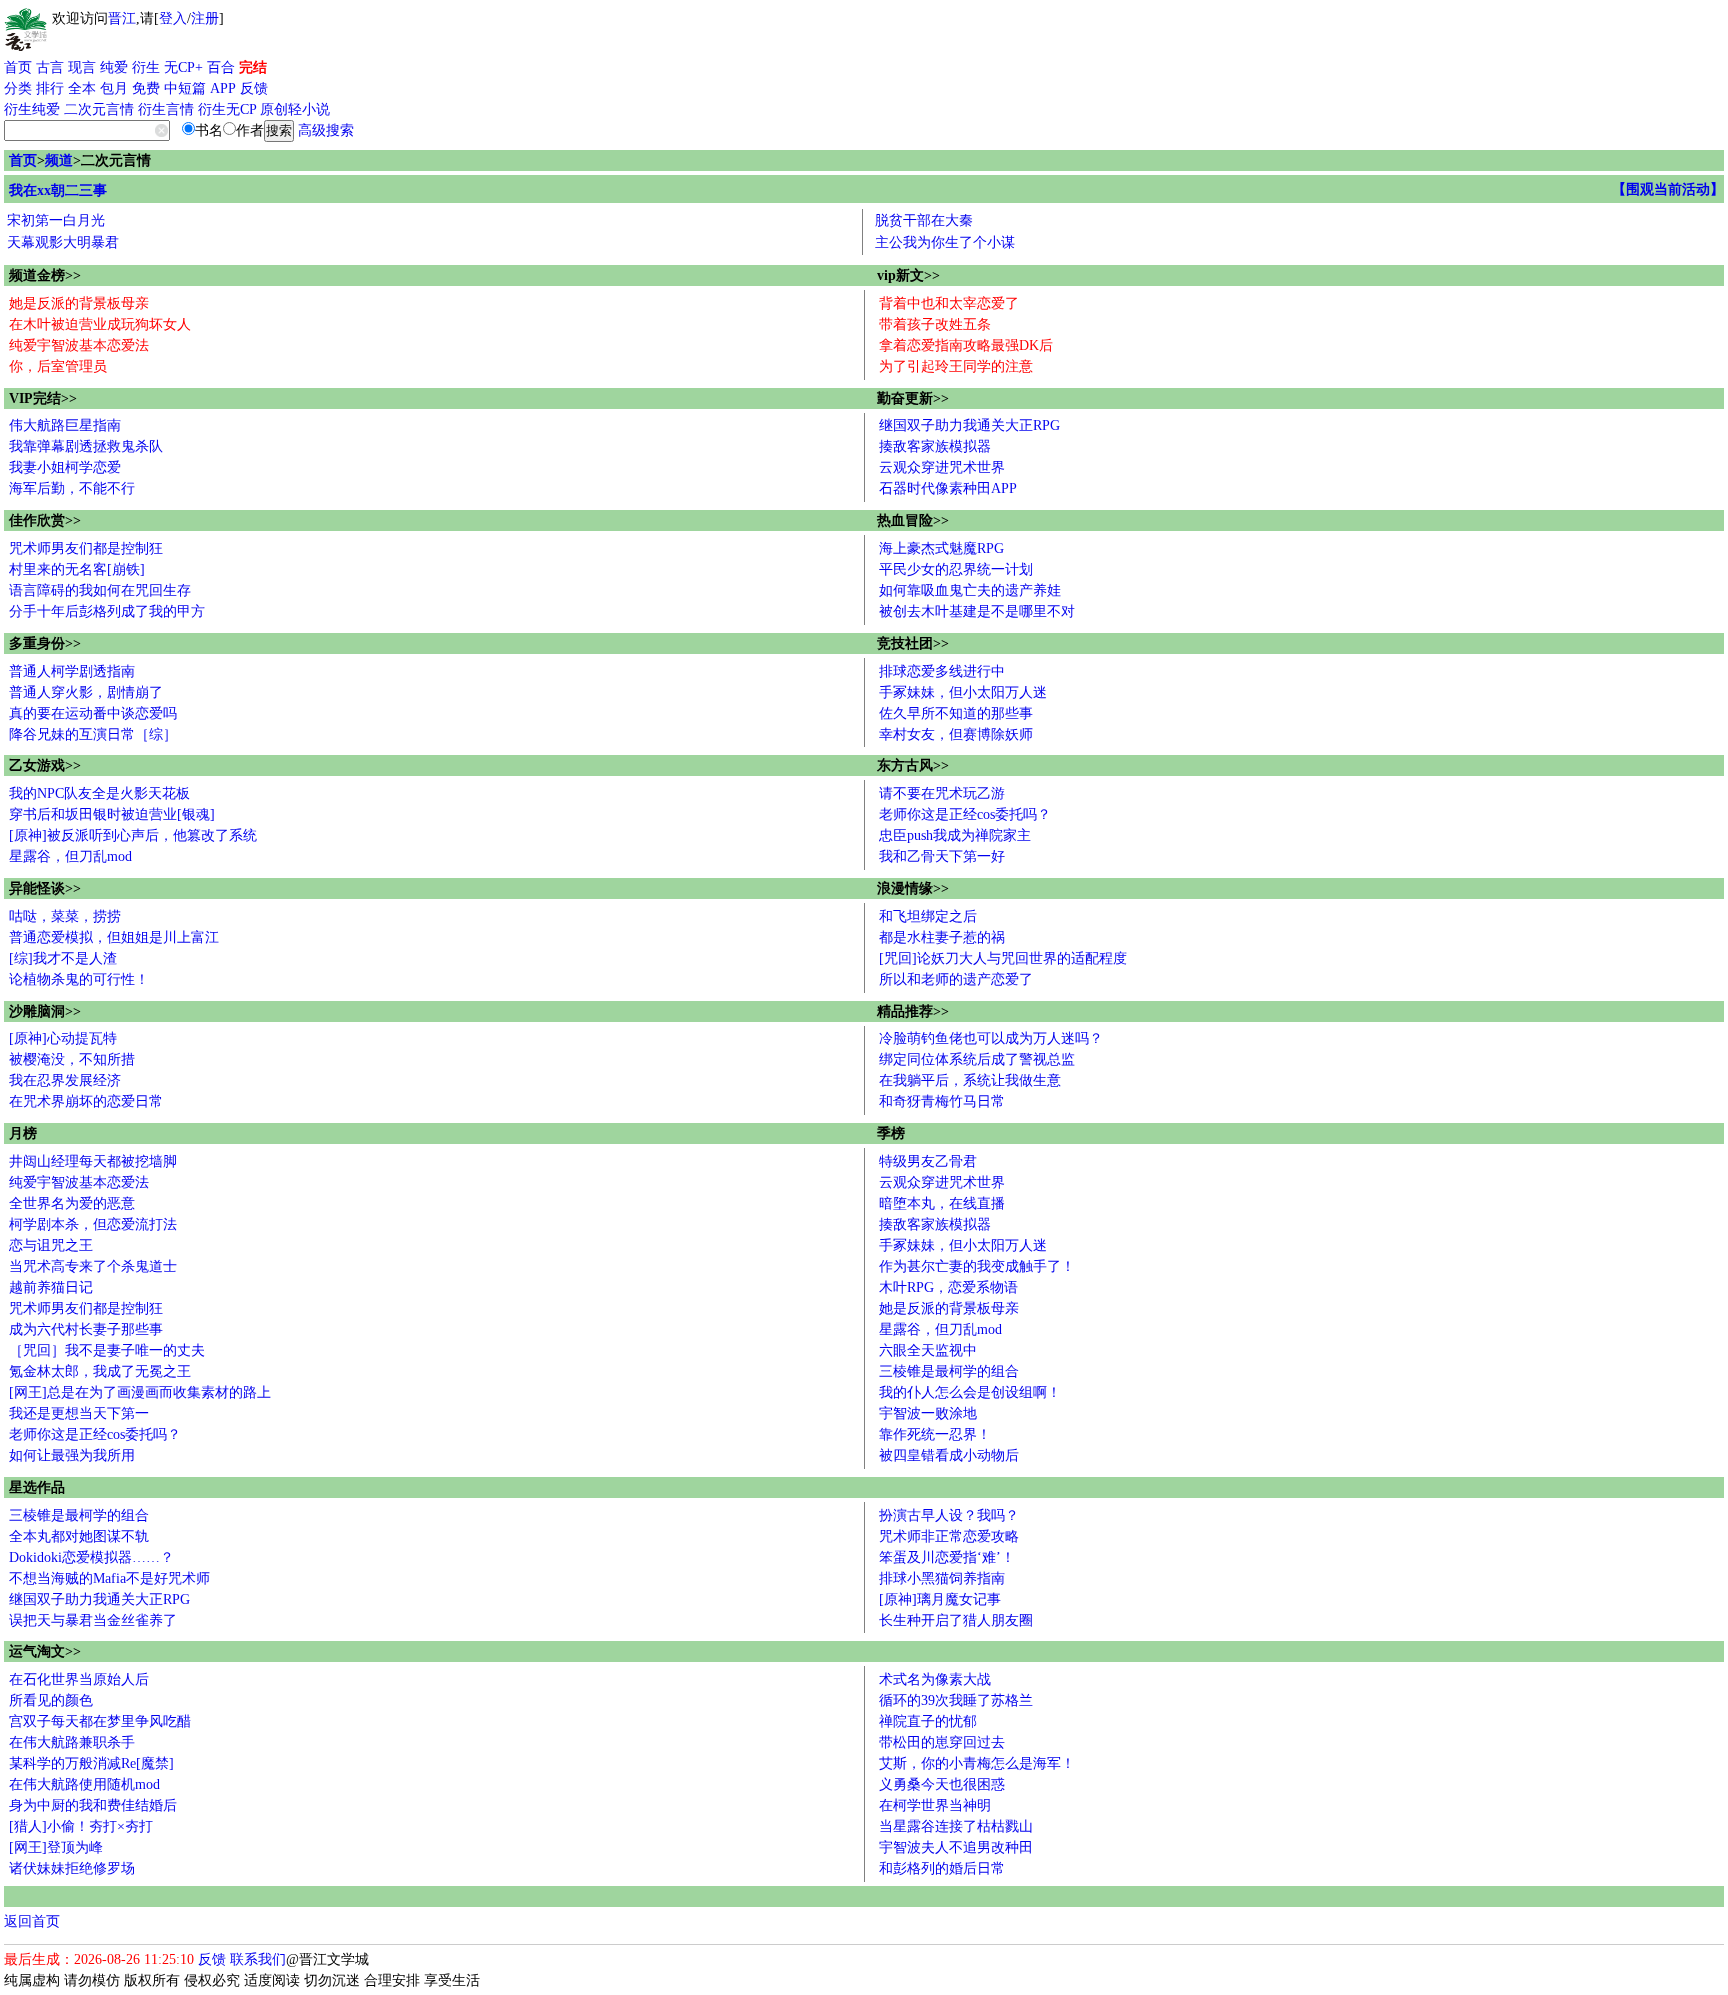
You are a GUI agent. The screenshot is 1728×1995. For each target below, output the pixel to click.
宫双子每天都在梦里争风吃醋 (100, 1721)
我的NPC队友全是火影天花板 (99, 793)
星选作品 (37, 1487)
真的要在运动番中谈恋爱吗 (93, 713)
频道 (59, 160)
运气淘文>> (45, 1651)
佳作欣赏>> (45, 520)
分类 (18, 88)
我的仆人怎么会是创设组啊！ (970, 1392)
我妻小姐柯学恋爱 (65, 467)
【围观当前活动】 (1668, 189)
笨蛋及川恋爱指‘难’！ (947, 1557)
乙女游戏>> (45, 765)
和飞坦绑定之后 (928, 916)
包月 (114, 88)
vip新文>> (908, 275)
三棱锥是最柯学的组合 (949, 1371)
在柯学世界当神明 (935, 1805)
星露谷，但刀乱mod (70, 856)
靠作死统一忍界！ (935, 1434)
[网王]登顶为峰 (56, 1847)
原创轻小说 (295, 109)
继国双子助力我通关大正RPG (969, 425)
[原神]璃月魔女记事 (940, 1599)
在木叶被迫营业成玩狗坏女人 (100, 324)
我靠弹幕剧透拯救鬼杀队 (86, 446)
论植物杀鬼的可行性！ (79, 979)
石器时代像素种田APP (948, 488)
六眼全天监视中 (928, 1350)
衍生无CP (227, 109)
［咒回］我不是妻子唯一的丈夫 (107, 1350)
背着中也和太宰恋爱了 (949, 303)
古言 (50, 67)
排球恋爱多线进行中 (942, 671)
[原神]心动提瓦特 (63, 1038)
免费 (146, 88)
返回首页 (32, 1921)
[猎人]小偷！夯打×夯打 (81, 1826)
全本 (82, 88)
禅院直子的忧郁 (928, 1721)
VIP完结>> (43, 398)
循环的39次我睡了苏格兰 (956, 1700)
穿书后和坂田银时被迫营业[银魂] (112, 814)
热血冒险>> (913, 520)
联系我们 (258, 1959)
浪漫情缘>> (913, 888)
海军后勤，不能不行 (72, 488)
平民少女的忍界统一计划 (956, 569)
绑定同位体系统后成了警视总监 (977, 1059)
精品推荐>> (913, 1011)
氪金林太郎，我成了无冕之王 (100, 1371)
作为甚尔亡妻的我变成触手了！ (977, 1266)
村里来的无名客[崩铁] (77, 569)
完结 (253, 67)
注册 (205, 18)
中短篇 (185, 88)
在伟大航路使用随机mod (84, 1784)
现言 (82, 67)
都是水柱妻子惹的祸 (942, 937)
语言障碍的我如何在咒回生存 (100, 590)
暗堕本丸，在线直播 (942, 1203)
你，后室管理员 (58, 366)
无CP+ (183, 67)
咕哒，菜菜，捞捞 (65, 916)
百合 (221, 67)
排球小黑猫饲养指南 (942, 1578)
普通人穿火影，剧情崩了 (86, 692)
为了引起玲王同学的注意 (956, 366)
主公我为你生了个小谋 (945, 242)
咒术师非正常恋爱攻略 (949, 1536)
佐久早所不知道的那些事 (956, 713)
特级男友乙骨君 (928, 1161)
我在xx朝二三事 (58, 190)
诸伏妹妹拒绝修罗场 (72, 1868)
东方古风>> (913, 765)
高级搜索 (326, 130)
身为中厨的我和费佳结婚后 (93, 1805)
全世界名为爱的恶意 (72, 1203)
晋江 (122, 18)
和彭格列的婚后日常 (942, 1868)
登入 (173, 18)
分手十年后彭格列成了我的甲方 (107, 611)
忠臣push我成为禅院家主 (955, 835)
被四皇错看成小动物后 (949, 1455)
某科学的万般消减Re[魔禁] (91, 1763)
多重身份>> (45, 643)
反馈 (254, 88)
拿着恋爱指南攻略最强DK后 (966, 345)
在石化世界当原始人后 (79, 1679)
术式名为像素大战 (935, 1679)
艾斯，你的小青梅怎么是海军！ (977, 1763)
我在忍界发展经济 (65, 1080)
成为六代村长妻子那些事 (86, 1329)
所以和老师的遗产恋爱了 (956, 979)
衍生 (146, 67)
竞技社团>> (913, 643)
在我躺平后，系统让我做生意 (970, 1080)
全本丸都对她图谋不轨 (79, 1536)
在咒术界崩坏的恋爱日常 (86, 1101)
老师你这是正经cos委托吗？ (965, 814)
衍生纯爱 (32, 109)
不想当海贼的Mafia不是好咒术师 (109, 1578)
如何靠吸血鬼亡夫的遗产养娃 (970, 590)
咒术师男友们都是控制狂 (86, 548)
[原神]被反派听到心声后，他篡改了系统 (133, 835)
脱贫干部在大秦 (924, 220)
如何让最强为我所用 (72, 1455)
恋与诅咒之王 (51, 1245)
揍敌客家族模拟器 (935, 446)
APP (223, 88)
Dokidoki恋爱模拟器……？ (91, 1557)
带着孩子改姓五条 (935, 324)
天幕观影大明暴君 (63, 242)
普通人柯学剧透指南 (72, 671)
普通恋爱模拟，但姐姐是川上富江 (114, 937)
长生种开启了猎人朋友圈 (956, 1620)
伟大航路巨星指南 (65, 425)
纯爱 (114, 67)
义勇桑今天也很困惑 (942, 1784)
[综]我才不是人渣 (63, 958)
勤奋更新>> (913, 398)
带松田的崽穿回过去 (942, 1742)
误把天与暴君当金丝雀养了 (93, 1620)
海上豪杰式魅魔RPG (941, 548)
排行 (50, 88)
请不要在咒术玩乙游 (942, 793)
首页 (18, 67)
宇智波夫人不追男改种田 (956, 1847)
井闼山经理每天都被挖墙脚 (93, 1161)
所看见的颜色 (51, 1700)
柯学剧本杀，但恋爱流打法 (93, 1224)
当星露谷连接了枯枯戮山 (956, 1826)
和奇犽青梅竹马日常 (942, 1101)
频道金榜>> (45, 275)
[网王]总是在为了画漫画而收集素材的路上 (140, 1392)
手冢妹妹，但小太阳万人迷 (963, 692)
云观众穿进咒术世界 (942, 467)
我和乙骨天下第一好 (942, 856)
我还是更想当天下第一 (79, 1413)
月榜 (23, 1133)
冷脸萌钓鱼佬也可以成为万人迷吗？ (991, 1038)
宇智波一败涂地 (928, 1413)
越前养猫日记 (51, 1287)
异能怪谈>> (45, 888)
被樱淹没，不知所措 (72, 1059)
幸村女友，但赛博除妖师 (956, 734)
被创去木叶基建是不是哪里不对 (977, 611)
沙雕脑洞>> (45, 1011)
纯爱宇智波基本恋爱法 (79, 345)
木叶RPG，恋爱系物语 (948, 1287)
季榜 (891, 1133)
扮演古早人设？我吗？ (949, 1515)
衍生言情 (166, 109)
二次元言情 (99, 109)
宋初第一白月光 (56, 220)
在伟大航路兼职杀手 (72, 1742)
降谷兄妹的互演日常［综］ (93, 734)
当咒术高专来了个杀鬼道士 (93, 1266)
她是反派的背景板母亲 (79, 303)
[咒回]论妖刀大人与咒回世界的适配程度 (1003, 958)
